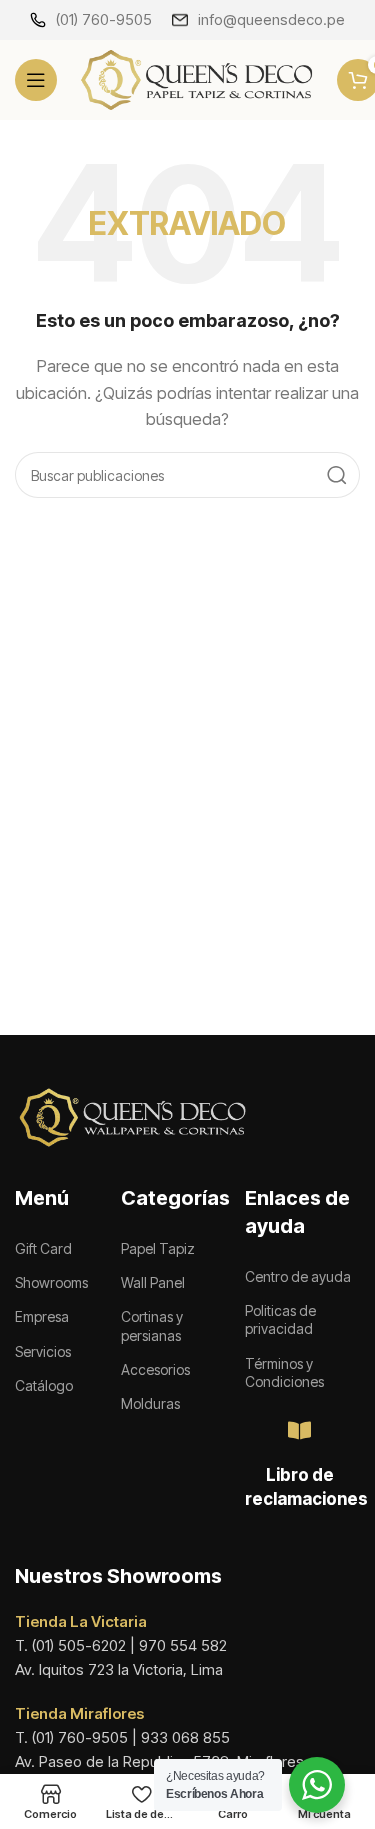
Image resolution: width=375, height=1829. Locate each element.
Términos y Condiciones (284, 1372)
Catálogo (44, 1385)
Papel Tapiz (158, 1248)
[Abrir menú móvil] (36, 80)
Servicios (43, 1351)
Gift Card (43, 1248)
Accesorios (155, 1369)
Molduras (150, 1403)
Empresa (42, 1316)
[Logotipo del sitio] (197, 78)
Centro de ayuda (298, 1276)
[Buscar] (337, 475)
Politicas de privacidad (280, 1319)
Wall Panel (153, 1282)
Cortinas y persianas (152, 1325)
